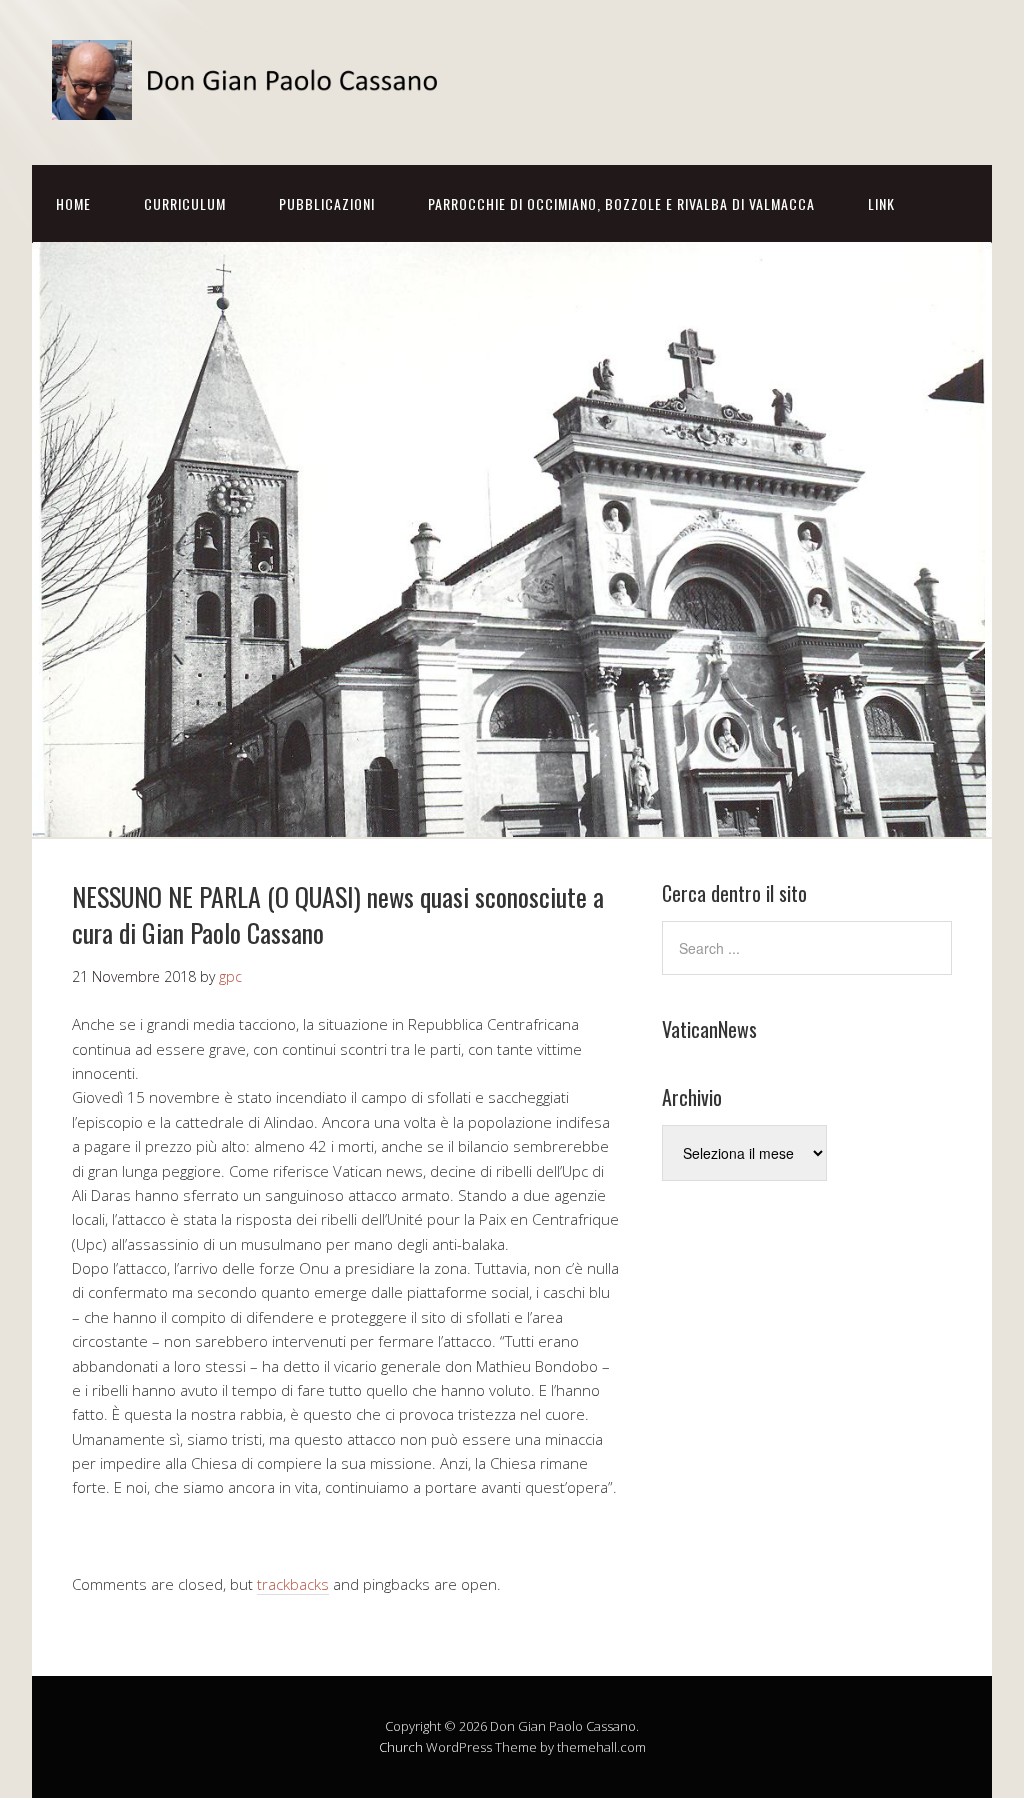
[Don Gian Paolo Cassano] (252, 102)
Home (73, 203)
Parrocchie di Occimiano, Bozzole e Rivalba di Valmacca (621, 203)
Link (881, 203)
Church (401, 1747)
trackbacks (293, 1584)
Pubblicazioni (327, 203)
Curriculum (185, 203)
